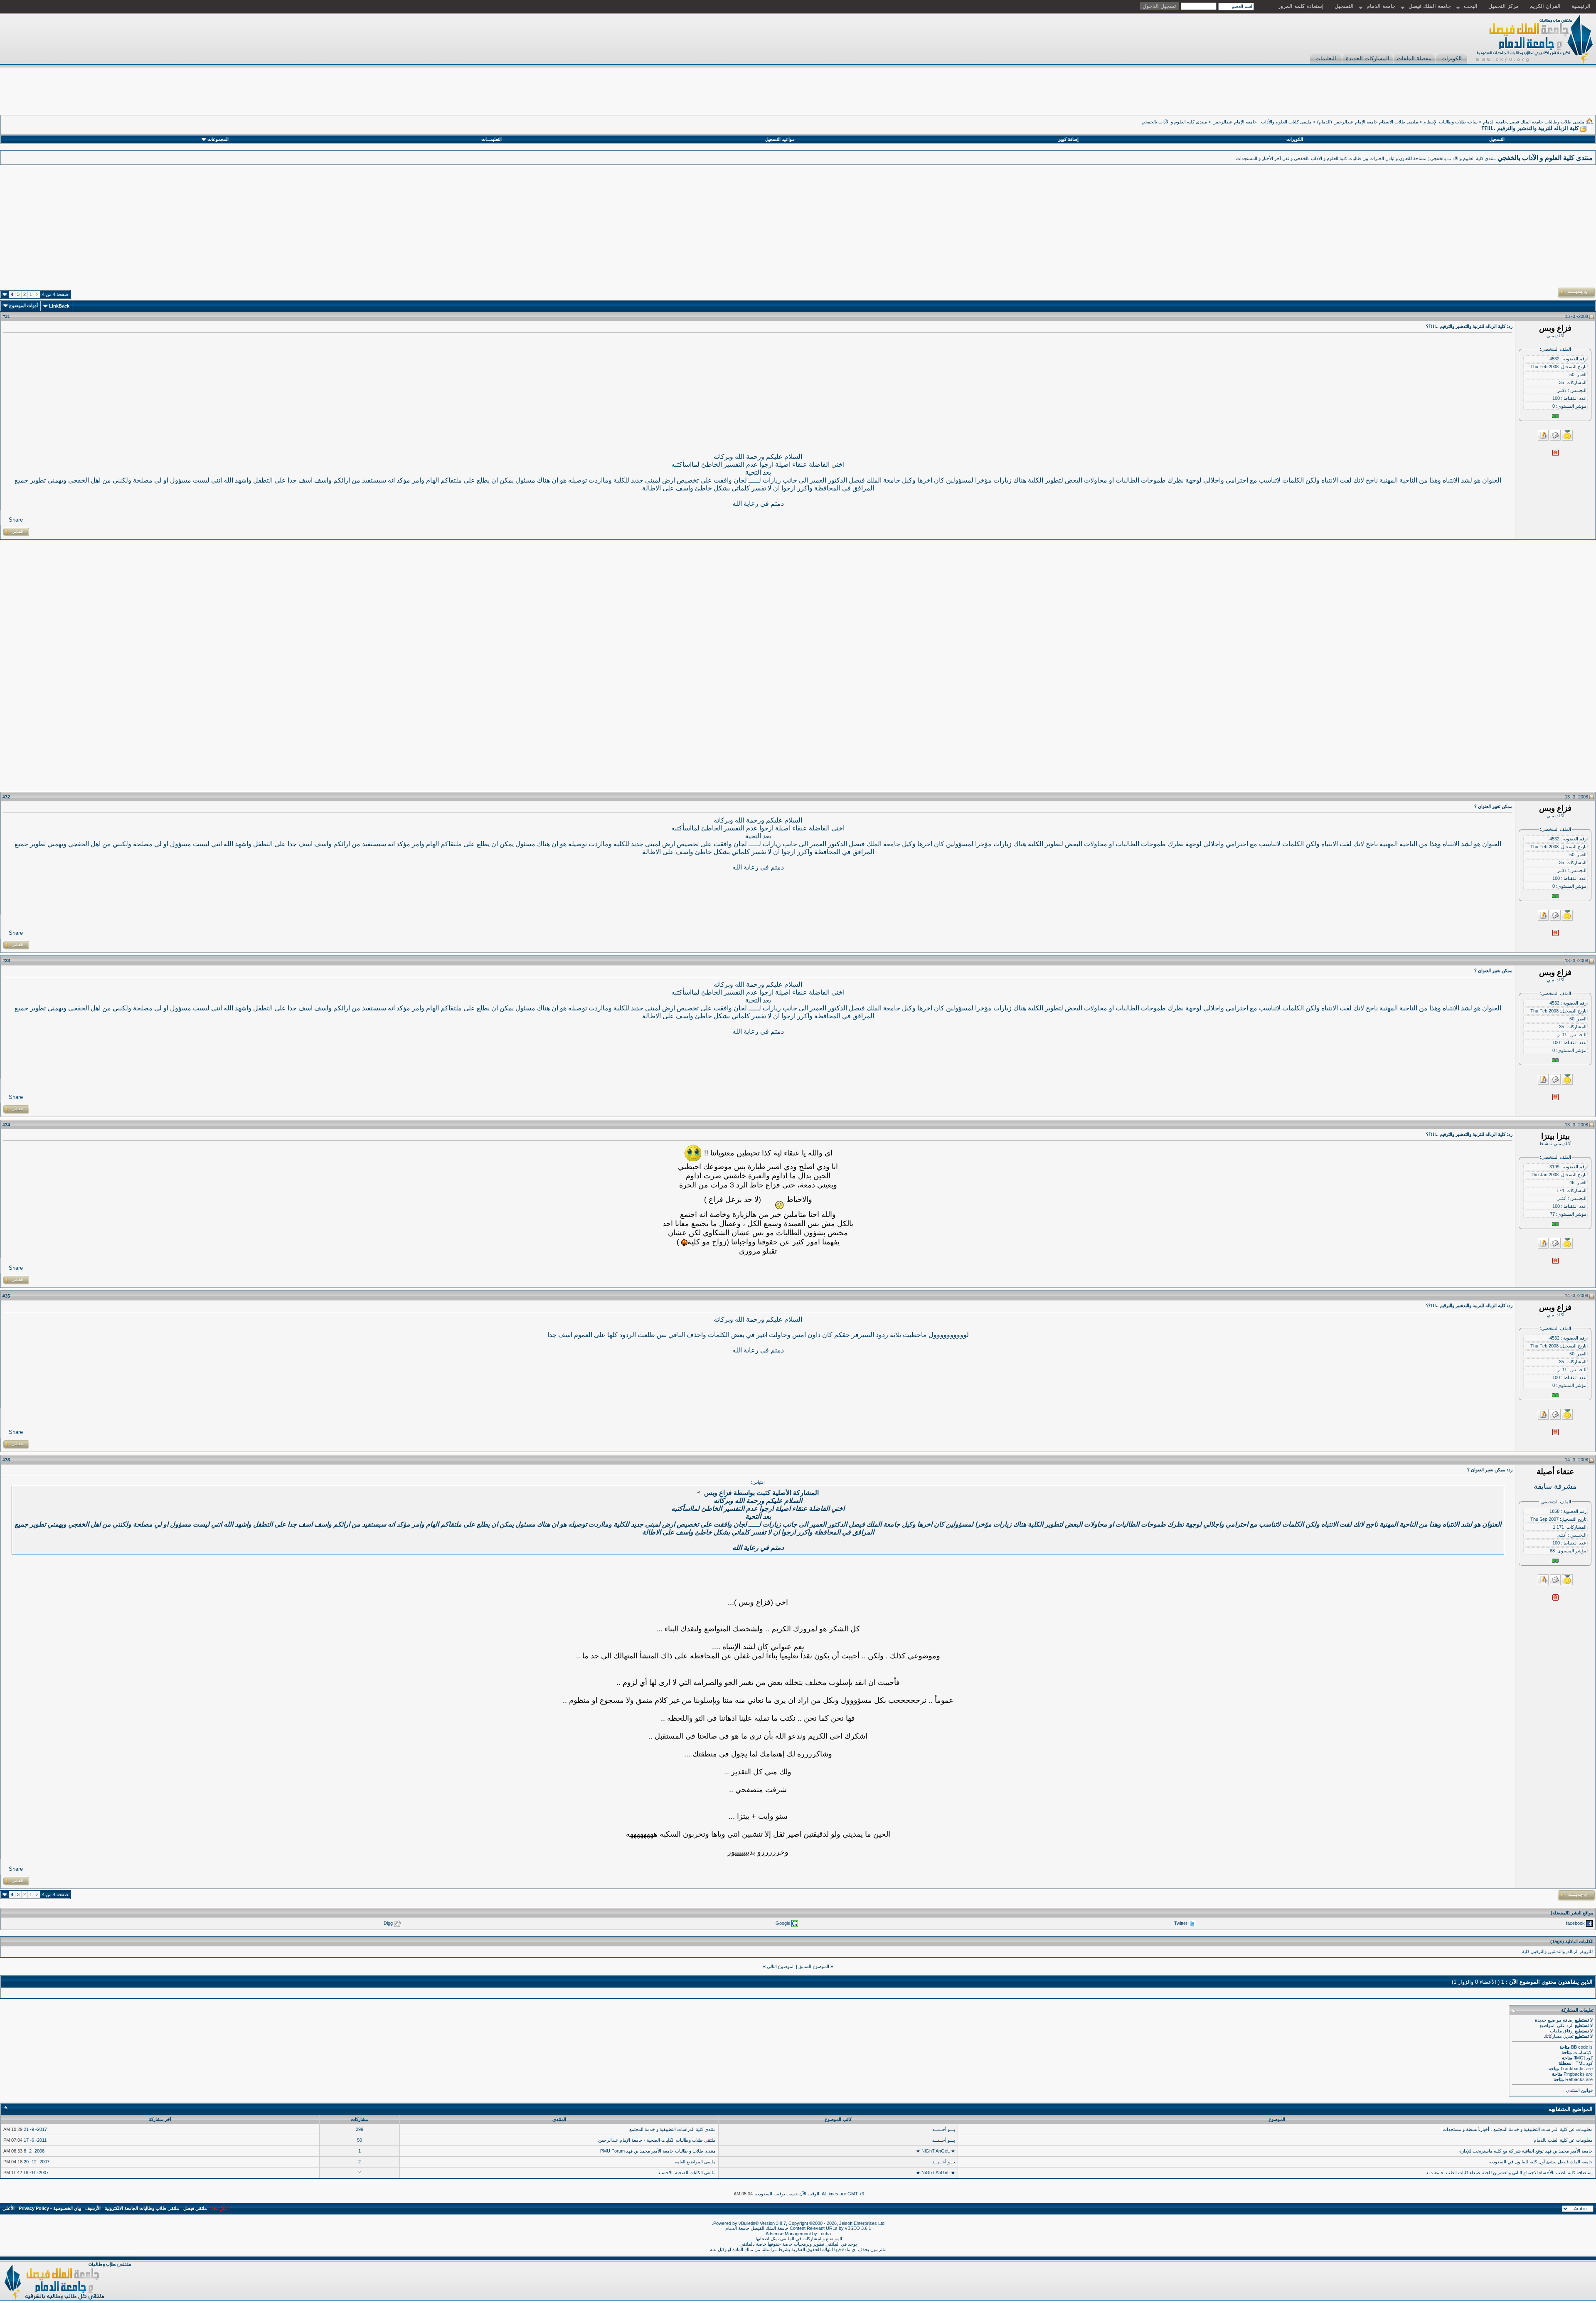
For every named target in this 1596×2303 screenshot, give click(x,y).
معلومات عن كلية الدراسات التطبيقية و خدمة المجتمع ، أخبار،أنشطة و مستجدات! (1517, 2129)
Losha (825, 2234)
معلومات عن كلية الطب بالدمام (1563, 2140)
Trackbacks (1573, 2069)
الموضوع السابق (814, 1966)
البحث (1471, 6)
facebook (1575, 1923)
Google (783, 1923)
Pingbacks (1574, 2074)
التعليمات (1326, 58)
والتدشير (1557, 1951)
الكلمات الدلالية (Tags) (1572, 1941)
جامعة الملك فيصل (1430, 6)
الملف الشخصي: (1555, 349)
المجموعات (218, 139)
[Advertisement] (1445, 96)
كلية (1526, 1951)
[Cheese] (684, 1243)
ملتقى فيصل (195, 2208)
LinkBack (59, 306)
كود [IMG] (1583, 2058)
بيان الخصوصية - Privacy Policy (50, 2208)
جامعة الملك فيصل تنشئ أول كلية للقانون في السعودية (1541, 2162)
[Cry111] (693, 1153)
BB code (1580, 2047)
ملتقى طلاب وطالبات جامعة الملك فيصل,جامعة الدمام (1534, 122)
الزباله (1573, 1951)
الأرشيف (93, 2208)
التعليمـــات (491, 139)
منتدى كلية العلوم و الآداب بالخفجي (1174, 122)
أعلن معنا (220, 2208)
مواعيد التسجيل (780, 139)
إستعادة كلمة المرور (1301, 6)
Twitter (1181, 1923)
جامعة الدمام (1381, 6)
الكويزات (1452, 58)
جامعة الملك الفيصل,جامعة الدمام (757, 2228)
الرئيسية (1581, 6)
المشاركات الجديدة (1368, 58)
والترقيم (1539, 1951)
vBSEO (852, 2228)
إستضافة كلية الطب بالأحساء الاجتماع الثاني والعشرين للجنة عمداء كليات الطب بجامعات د (1509, 2172)
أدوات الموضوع (23, 305)
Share (16, 520)
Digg (388, 1923)
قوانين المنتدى (1579, 2090)
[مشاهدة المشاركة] (700, 1493)
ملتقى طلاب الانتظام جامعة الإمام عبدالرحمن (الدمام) (1368, 122)
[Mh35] (774, 1200)
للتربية (1587, 1951)
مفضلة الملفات (1414, 58)
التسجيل (1344, 6)
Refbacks (1575, 2079)
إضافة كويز (1068, 139)
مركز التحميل (1504, 6)
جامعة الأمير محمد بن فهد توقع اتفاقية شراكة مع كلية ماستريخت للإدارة (1526, 2151)
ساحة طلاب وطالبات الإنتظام (1451, 122)
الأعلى (9, 2208)
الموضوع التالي (781, 1966)
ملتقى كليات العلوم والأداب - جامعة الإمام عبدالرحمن (1262, 122)
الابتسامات (1583, 2052)
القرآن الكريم (1545, 6)
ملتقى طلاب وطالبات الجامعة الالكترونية (142, 2208)
